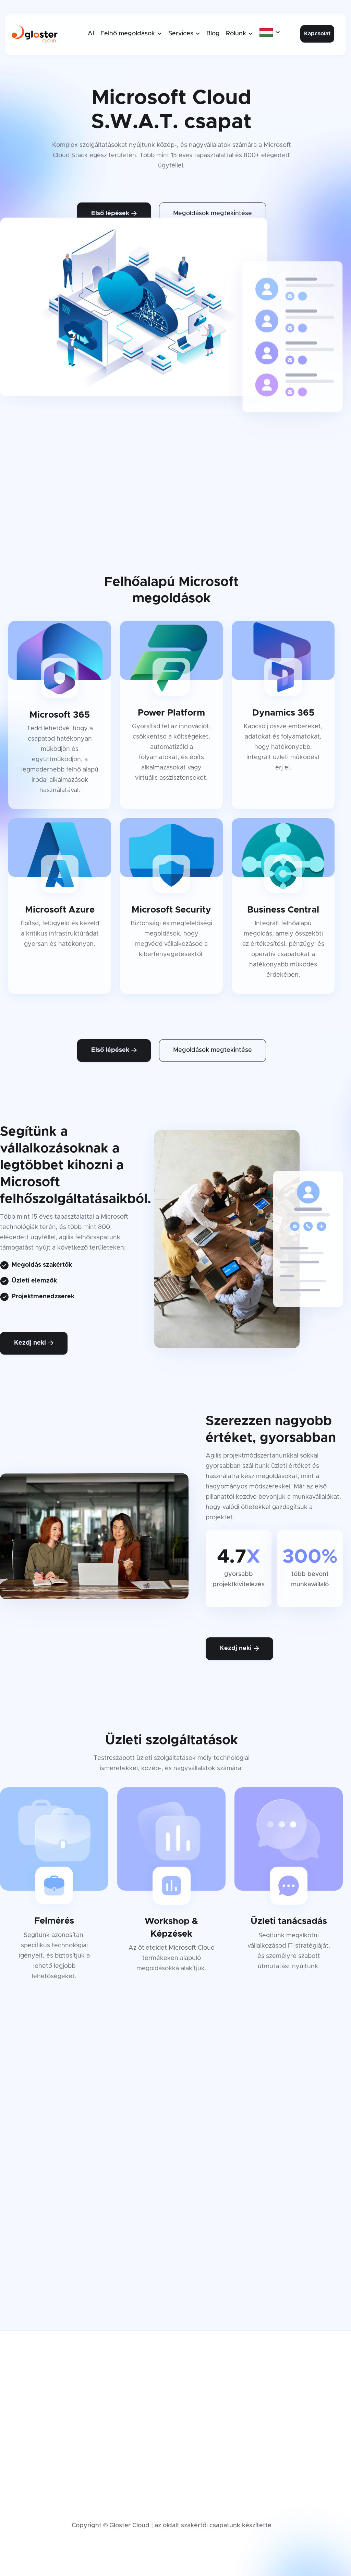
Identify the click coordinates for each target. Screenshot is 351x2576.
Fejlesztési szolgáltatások (125, 2417)
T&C (188, 2450)
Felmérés (101, 2384)
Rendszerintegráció (116, 2428)
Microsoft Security (209, 2428)
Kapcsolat (317, 34)
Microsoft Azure (205, 2395)
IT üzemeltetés (109, 2439)
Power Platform (205, 2417)
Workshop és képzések (122, 2395)
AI (91, 34)
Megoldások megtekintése (213, 213)
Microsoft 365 (202, 2384)
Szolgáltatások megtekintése (172, 2271)
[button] (131, 34)
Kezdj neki (34, 1343)
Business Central (207, 2439)
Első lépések (114, 213)
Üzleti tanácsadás (113, 2406)
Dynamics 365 (203, 2406)
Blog (213, 34)
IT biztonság (105, 2450)
